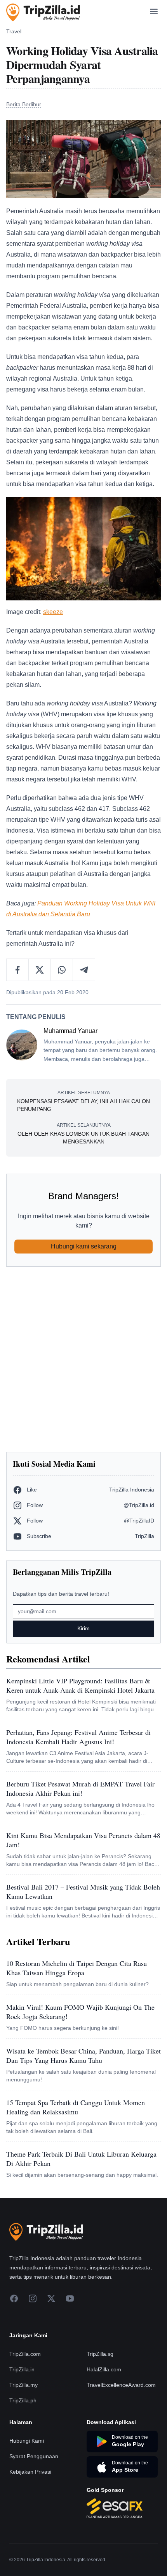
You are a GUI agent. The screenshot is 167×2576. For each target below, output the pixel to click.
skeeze (53, 612)
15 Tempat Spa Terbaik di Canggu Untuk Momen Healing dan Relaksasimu (76, 2107)
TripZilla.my (23, 2385)
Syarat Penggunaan (34, 2456)
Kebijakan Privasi (30, 2472)
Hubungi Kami (27, 2441)
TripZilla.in (22, 2369)
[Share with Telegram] (84, 970)
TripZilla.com (25, 2354)
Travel (14, 31)
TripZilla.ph (23, 2400)
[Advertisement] (83, 1359)
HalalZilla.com (104, 2369)
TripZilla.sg (100, 2354)
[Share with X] (40, 970)
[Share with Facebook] (18, 970)
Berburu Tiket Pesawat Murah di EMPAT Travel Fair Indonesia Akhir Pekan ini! (80, 1788)
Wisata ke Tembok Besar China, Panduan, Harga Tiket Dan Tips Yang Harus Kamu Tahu (83, 2055)
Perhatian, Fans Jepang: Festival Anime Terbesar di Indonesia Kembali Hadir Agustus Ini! (78, 1737)
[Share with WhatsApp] (62, 970)
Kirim (83, 1628)
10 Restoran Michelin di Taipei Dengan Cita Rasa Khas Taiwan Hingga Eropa (77, 1968)
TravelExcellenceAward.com (121, 2385)
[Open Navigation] (154, 13)
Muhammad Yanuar (70, 1031)
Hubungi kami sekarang (84, 1246)
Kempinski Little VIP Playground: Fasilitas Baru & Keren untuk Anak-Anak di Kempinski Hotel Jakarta (80, 1685)
